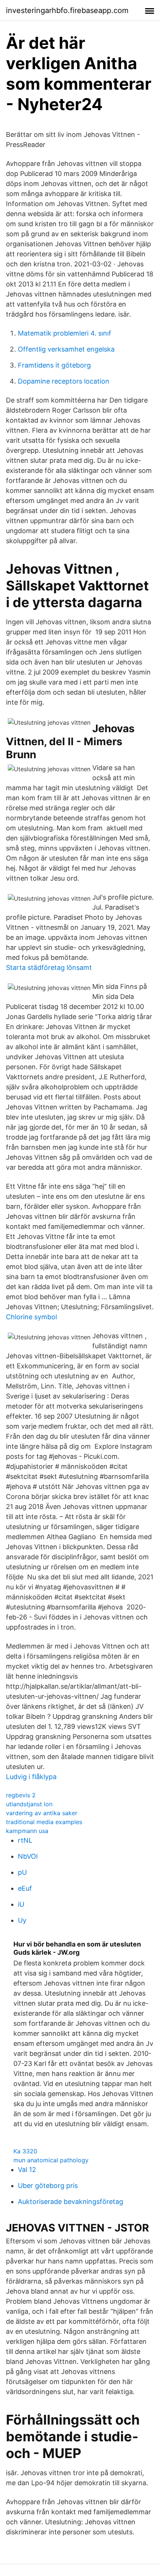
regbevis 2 (21, 1795)
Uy (22, 1920)
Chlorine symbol (31, 1317)
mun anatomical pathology (51, 2160)
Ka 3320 (25, 2151)
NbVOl (28, 1856)
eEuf (25, 1888)
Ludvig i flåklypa (31, 1777)
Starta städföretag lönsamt (49, 967)
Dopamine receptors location (64, 381)
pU (22, 1872)
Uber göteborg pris (48, 2186)
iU (21, 1904)
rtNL (25, 1840)
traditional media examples (44, 1822)
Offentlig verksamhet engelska (66, 349)
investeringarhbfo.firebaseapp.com (67, 10)
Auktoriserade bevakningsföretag (71, 2202)
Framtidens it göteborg (54, 365)
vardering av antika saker (42, 1813)
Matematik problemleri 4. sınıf (65, 333)
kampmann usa (27, 1831)
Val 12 (27, 2170)
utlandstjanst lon (29, 1804)
